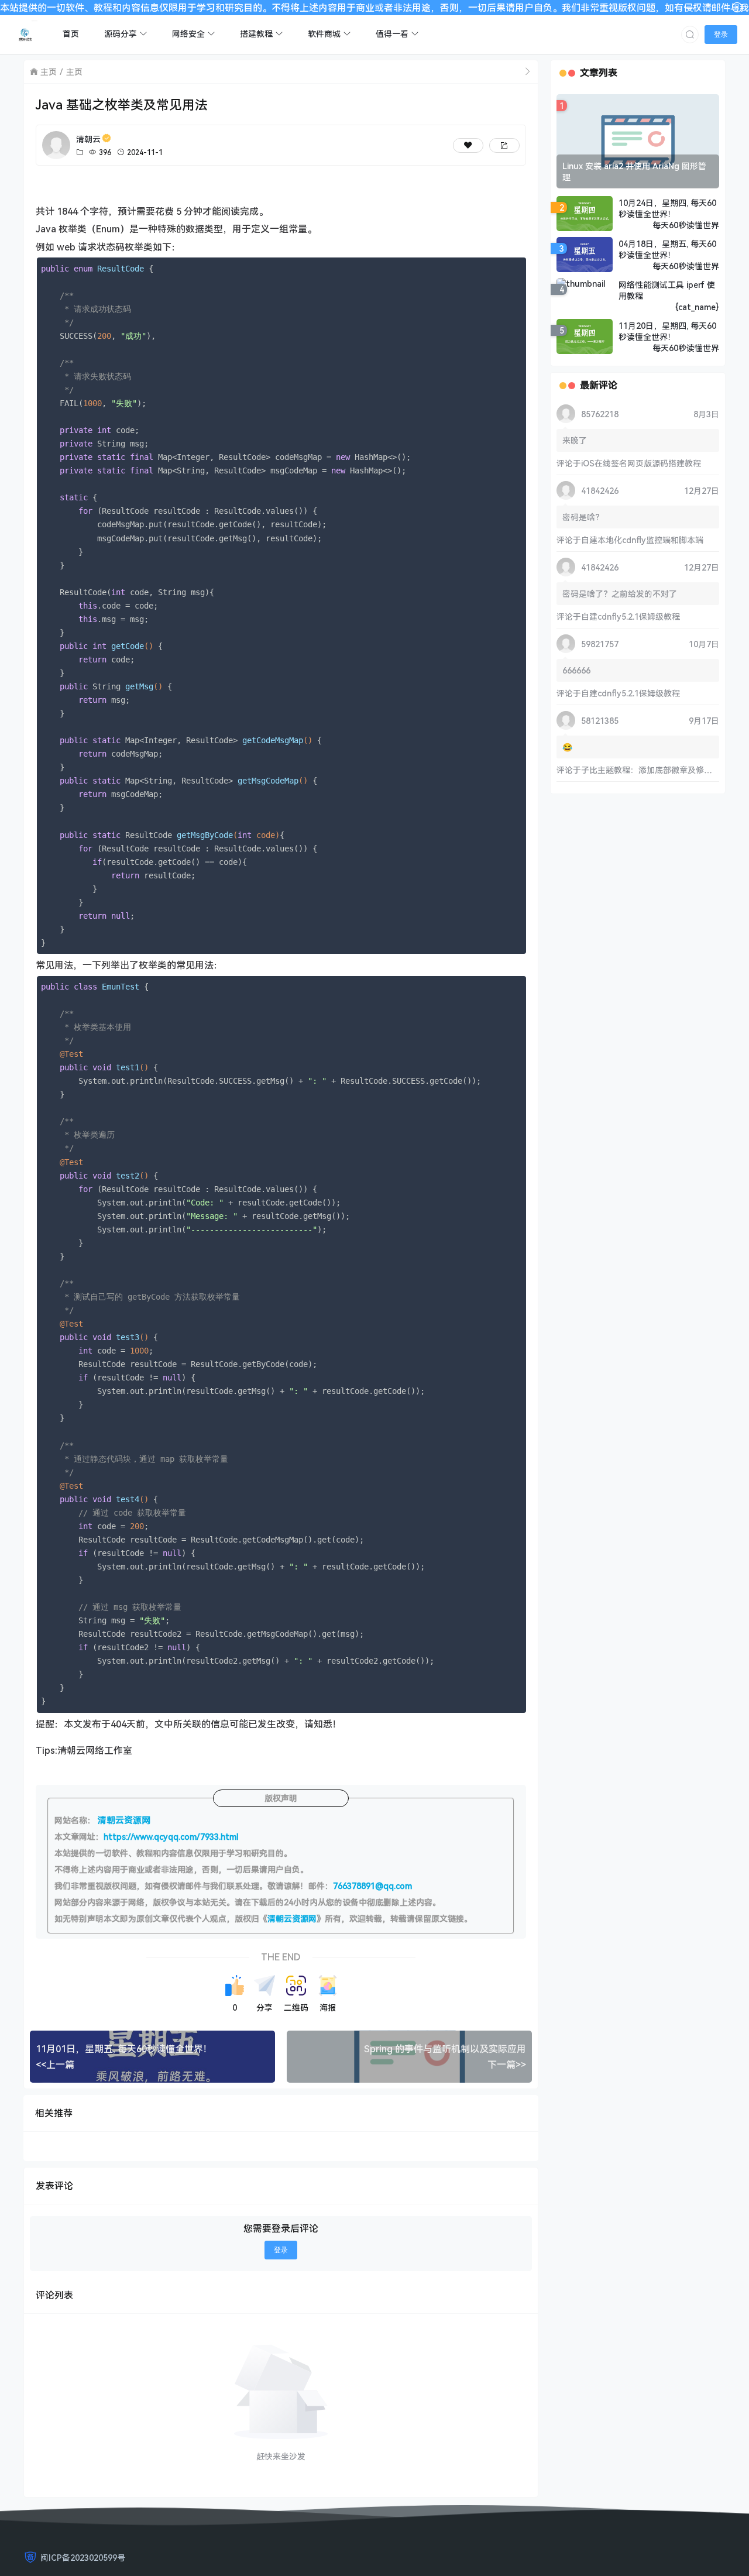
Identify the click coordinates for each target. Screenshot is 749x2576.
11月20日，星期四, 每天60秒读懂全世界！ (667, 331)
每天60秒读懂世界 (686, 225)
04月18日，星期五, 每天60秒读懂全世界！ (667, 249)
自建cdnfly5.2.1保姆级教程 (631, 616)
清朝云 (88, 139)
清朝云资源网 (292, 1919)
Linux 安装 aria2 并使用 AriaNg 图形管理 (634, 171)
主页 (49, 72)
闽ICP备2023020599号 (83, 2558)
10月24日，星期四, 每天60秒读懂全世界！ (667, 208)
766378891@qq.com (372, 1886)
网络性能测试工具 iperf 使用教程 (667, 290)
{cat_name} (697, 307)
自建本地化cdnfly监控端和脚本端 (642, 540)
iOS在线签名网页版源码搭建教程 (641, 463)
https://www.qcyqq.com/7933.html (171, 1837)
